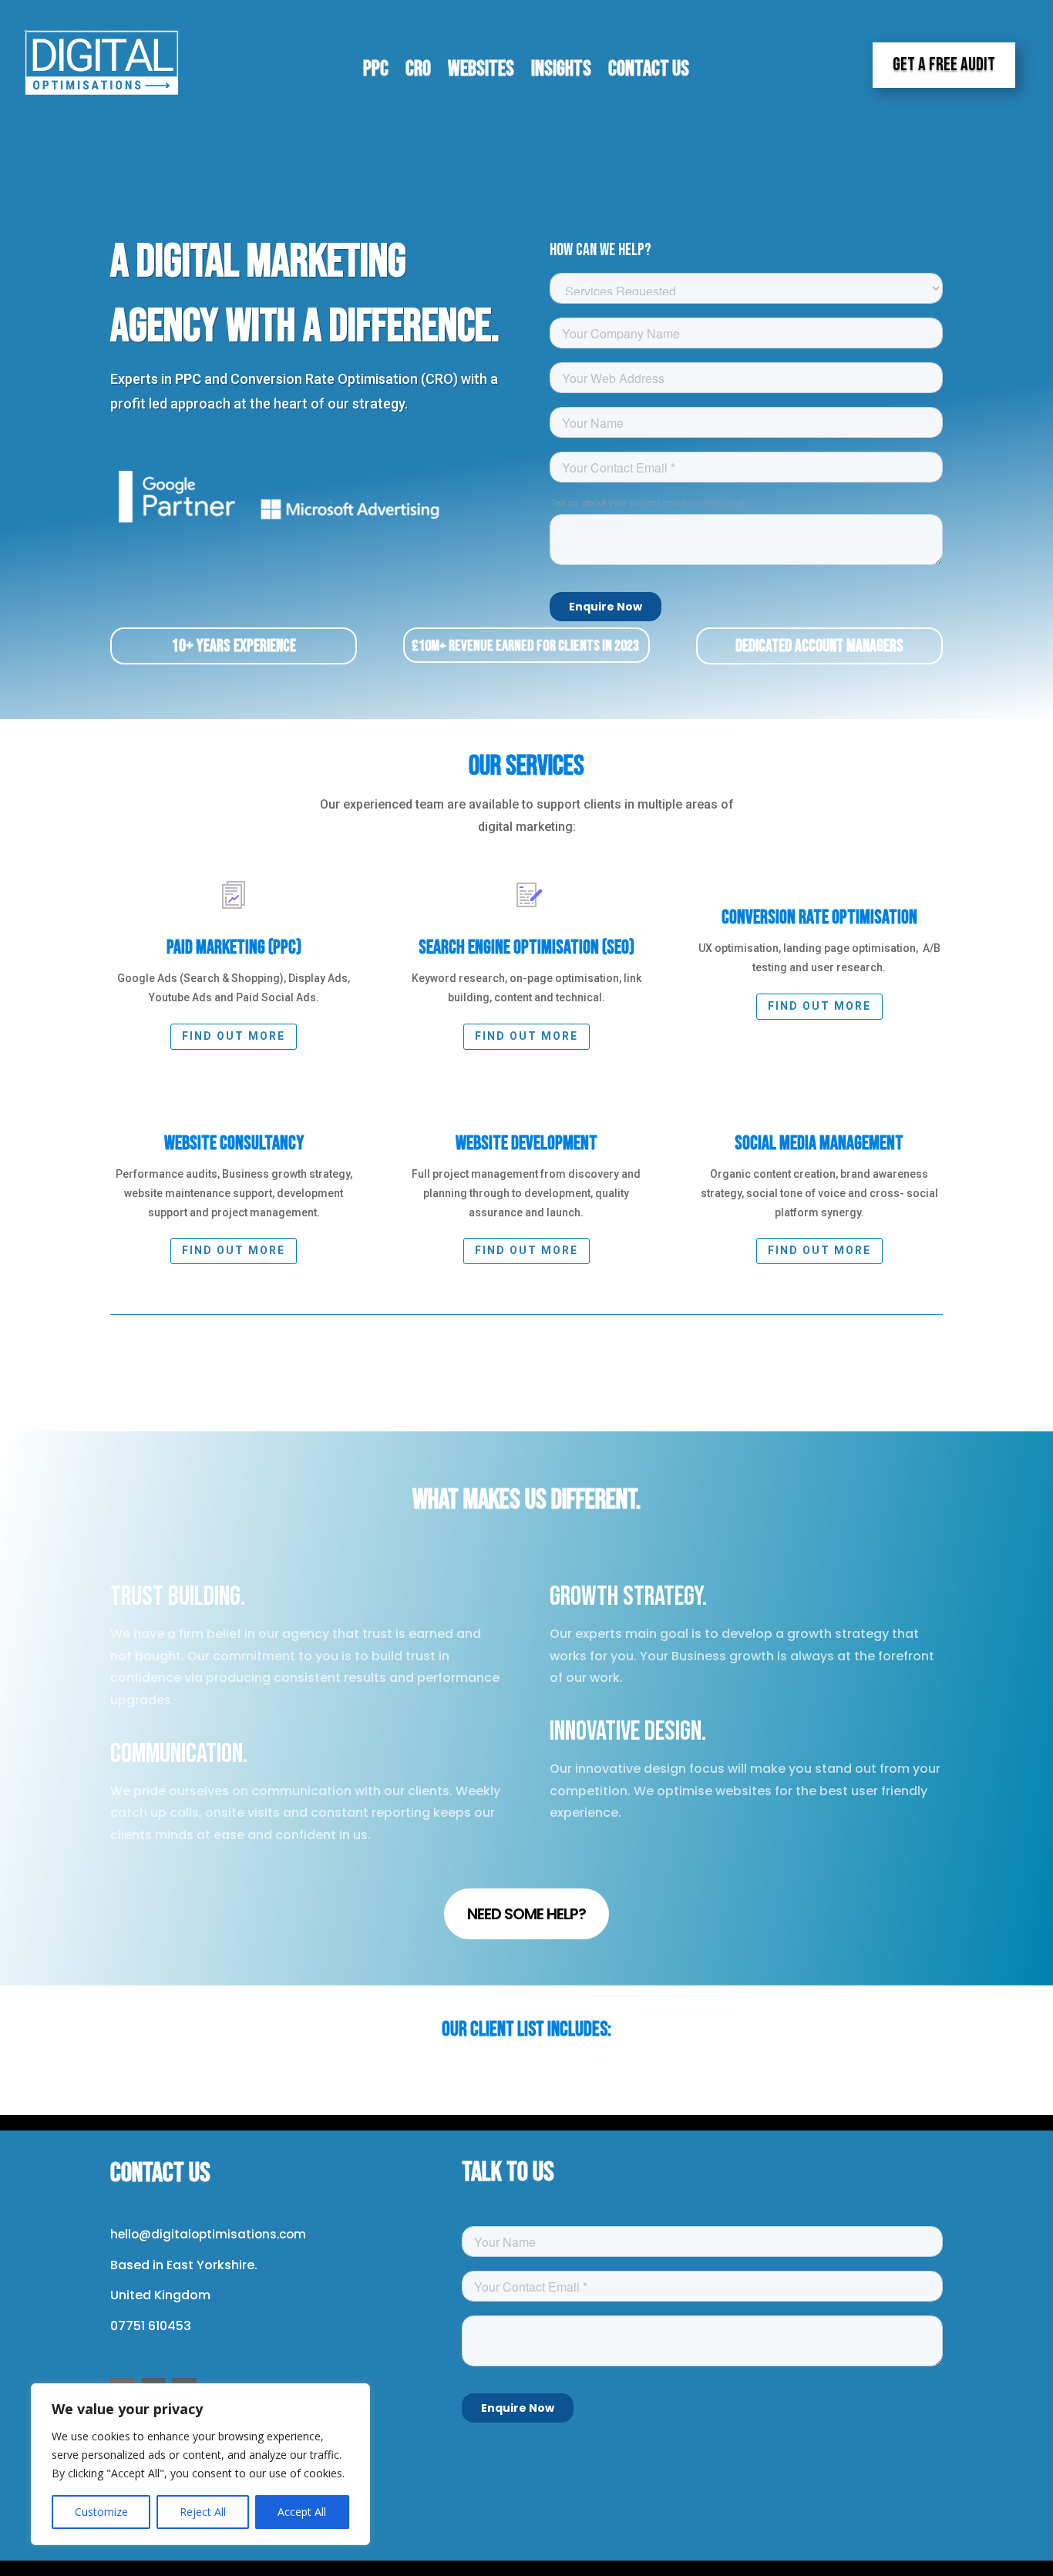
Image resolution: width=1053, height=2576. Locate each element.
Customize (101, 2512)
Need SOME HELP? (526, 1914)
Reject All (203, 2512)
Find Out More (526, 1036)
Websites (481, 72)
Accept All (302, 2512)
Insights (561, 72)
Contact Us (649, 72)
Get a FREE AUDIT (944, 64)
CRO (418, 72)
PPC (376, 72)
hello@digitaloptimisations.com (208, 2234)
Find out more (234, 1036)
